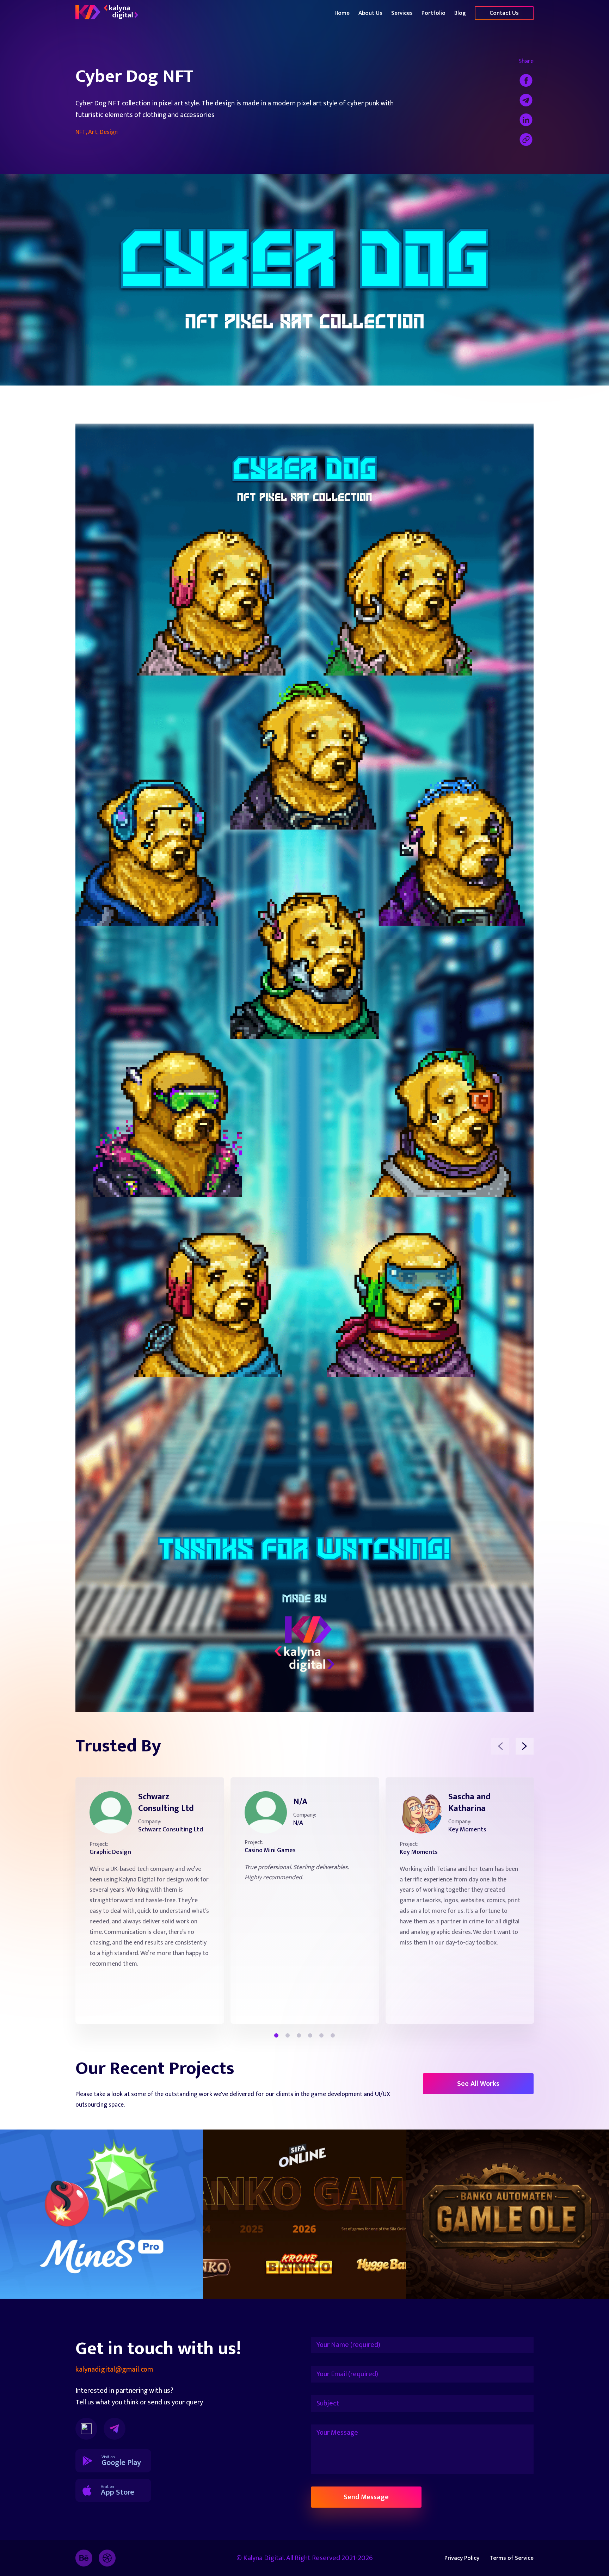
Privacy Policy (462, 2558)
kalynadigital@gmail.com (114, 2370)
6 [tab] (333, 2035)
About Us (370, 13)
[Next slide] (525, 1746)
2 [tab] (288, 2035)
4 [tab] (310, 2035)
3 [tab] (299, 2035)
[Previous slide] (500, 1746)
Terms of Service (512, 2558)
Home (342, 13)
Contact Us (504, 13)
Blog (460, 13)
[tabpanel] (150, 1900)
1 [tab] (276, 2035)
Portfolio (433, 13)
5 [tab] (321, 2035)
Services (402, 13)
